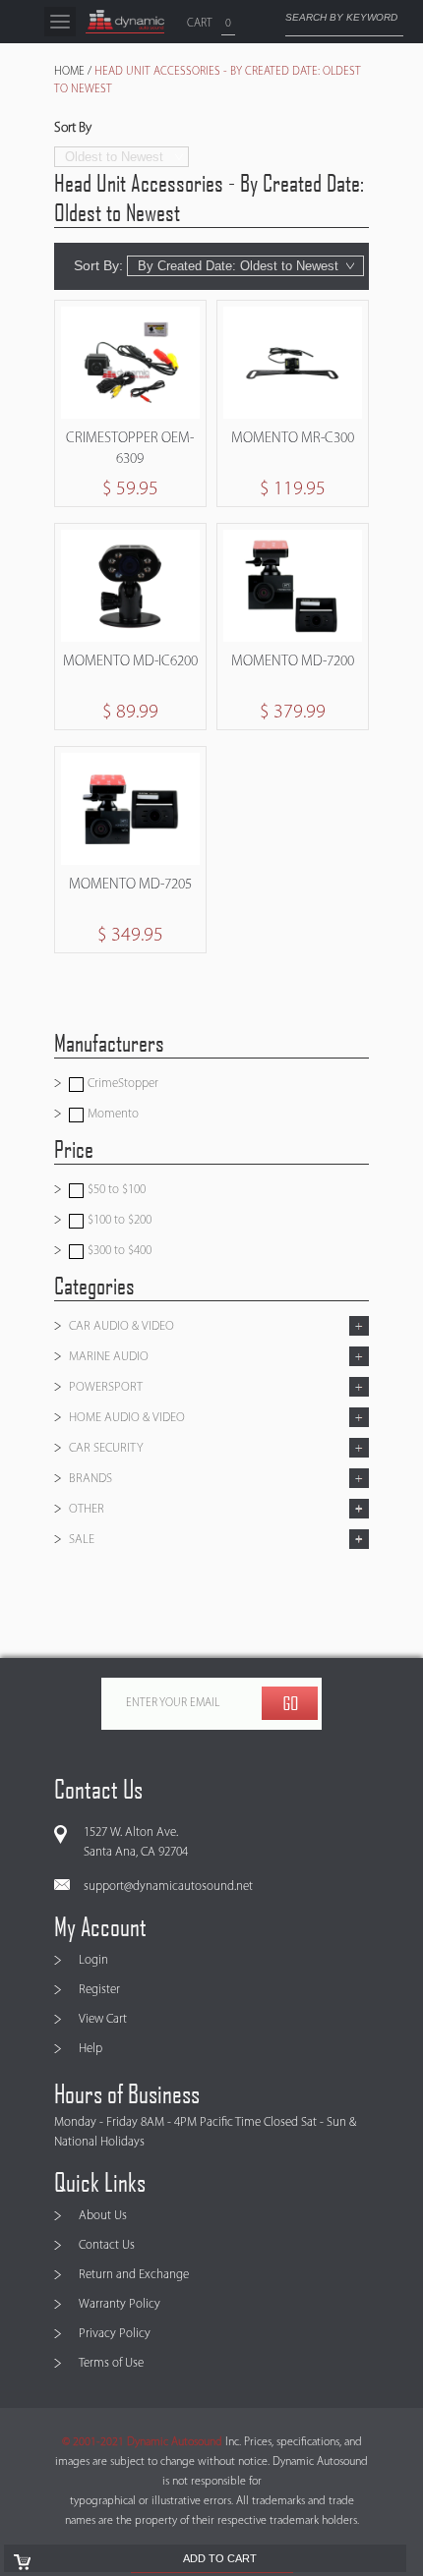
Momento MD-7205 (130, 885)
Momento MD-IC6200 (130, 662)
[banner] (125, 22)
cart (200, 24)
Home (69, 72)
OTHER (87, 1509)
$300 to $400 (118, 1251)
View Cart (103, 2019)
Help (91, 2049)
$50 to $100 (115, 1190)
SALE (82, 1540)
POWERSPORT (106, 1387)
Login (93, 1960)
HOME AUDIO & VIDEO (127, 1418)
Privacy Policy (115, 2334)
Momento (112, 1114)
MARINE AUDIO (109, 1357)
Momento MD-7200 (293, 662)
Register (99, 1990)
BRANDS (91, 1479)
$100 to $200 (118, 1220)
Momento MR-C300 (293, 439)
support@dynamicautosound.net (168, 1887)
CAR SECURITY (106, 1448)
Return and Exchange (134, 2275)
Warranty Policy (120, 2304)
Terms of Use (111, 2363)
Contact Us (107, 2245)
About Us (103, 2216)
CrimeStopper (121, 1084)
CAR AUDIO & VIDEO (121, 1326)
